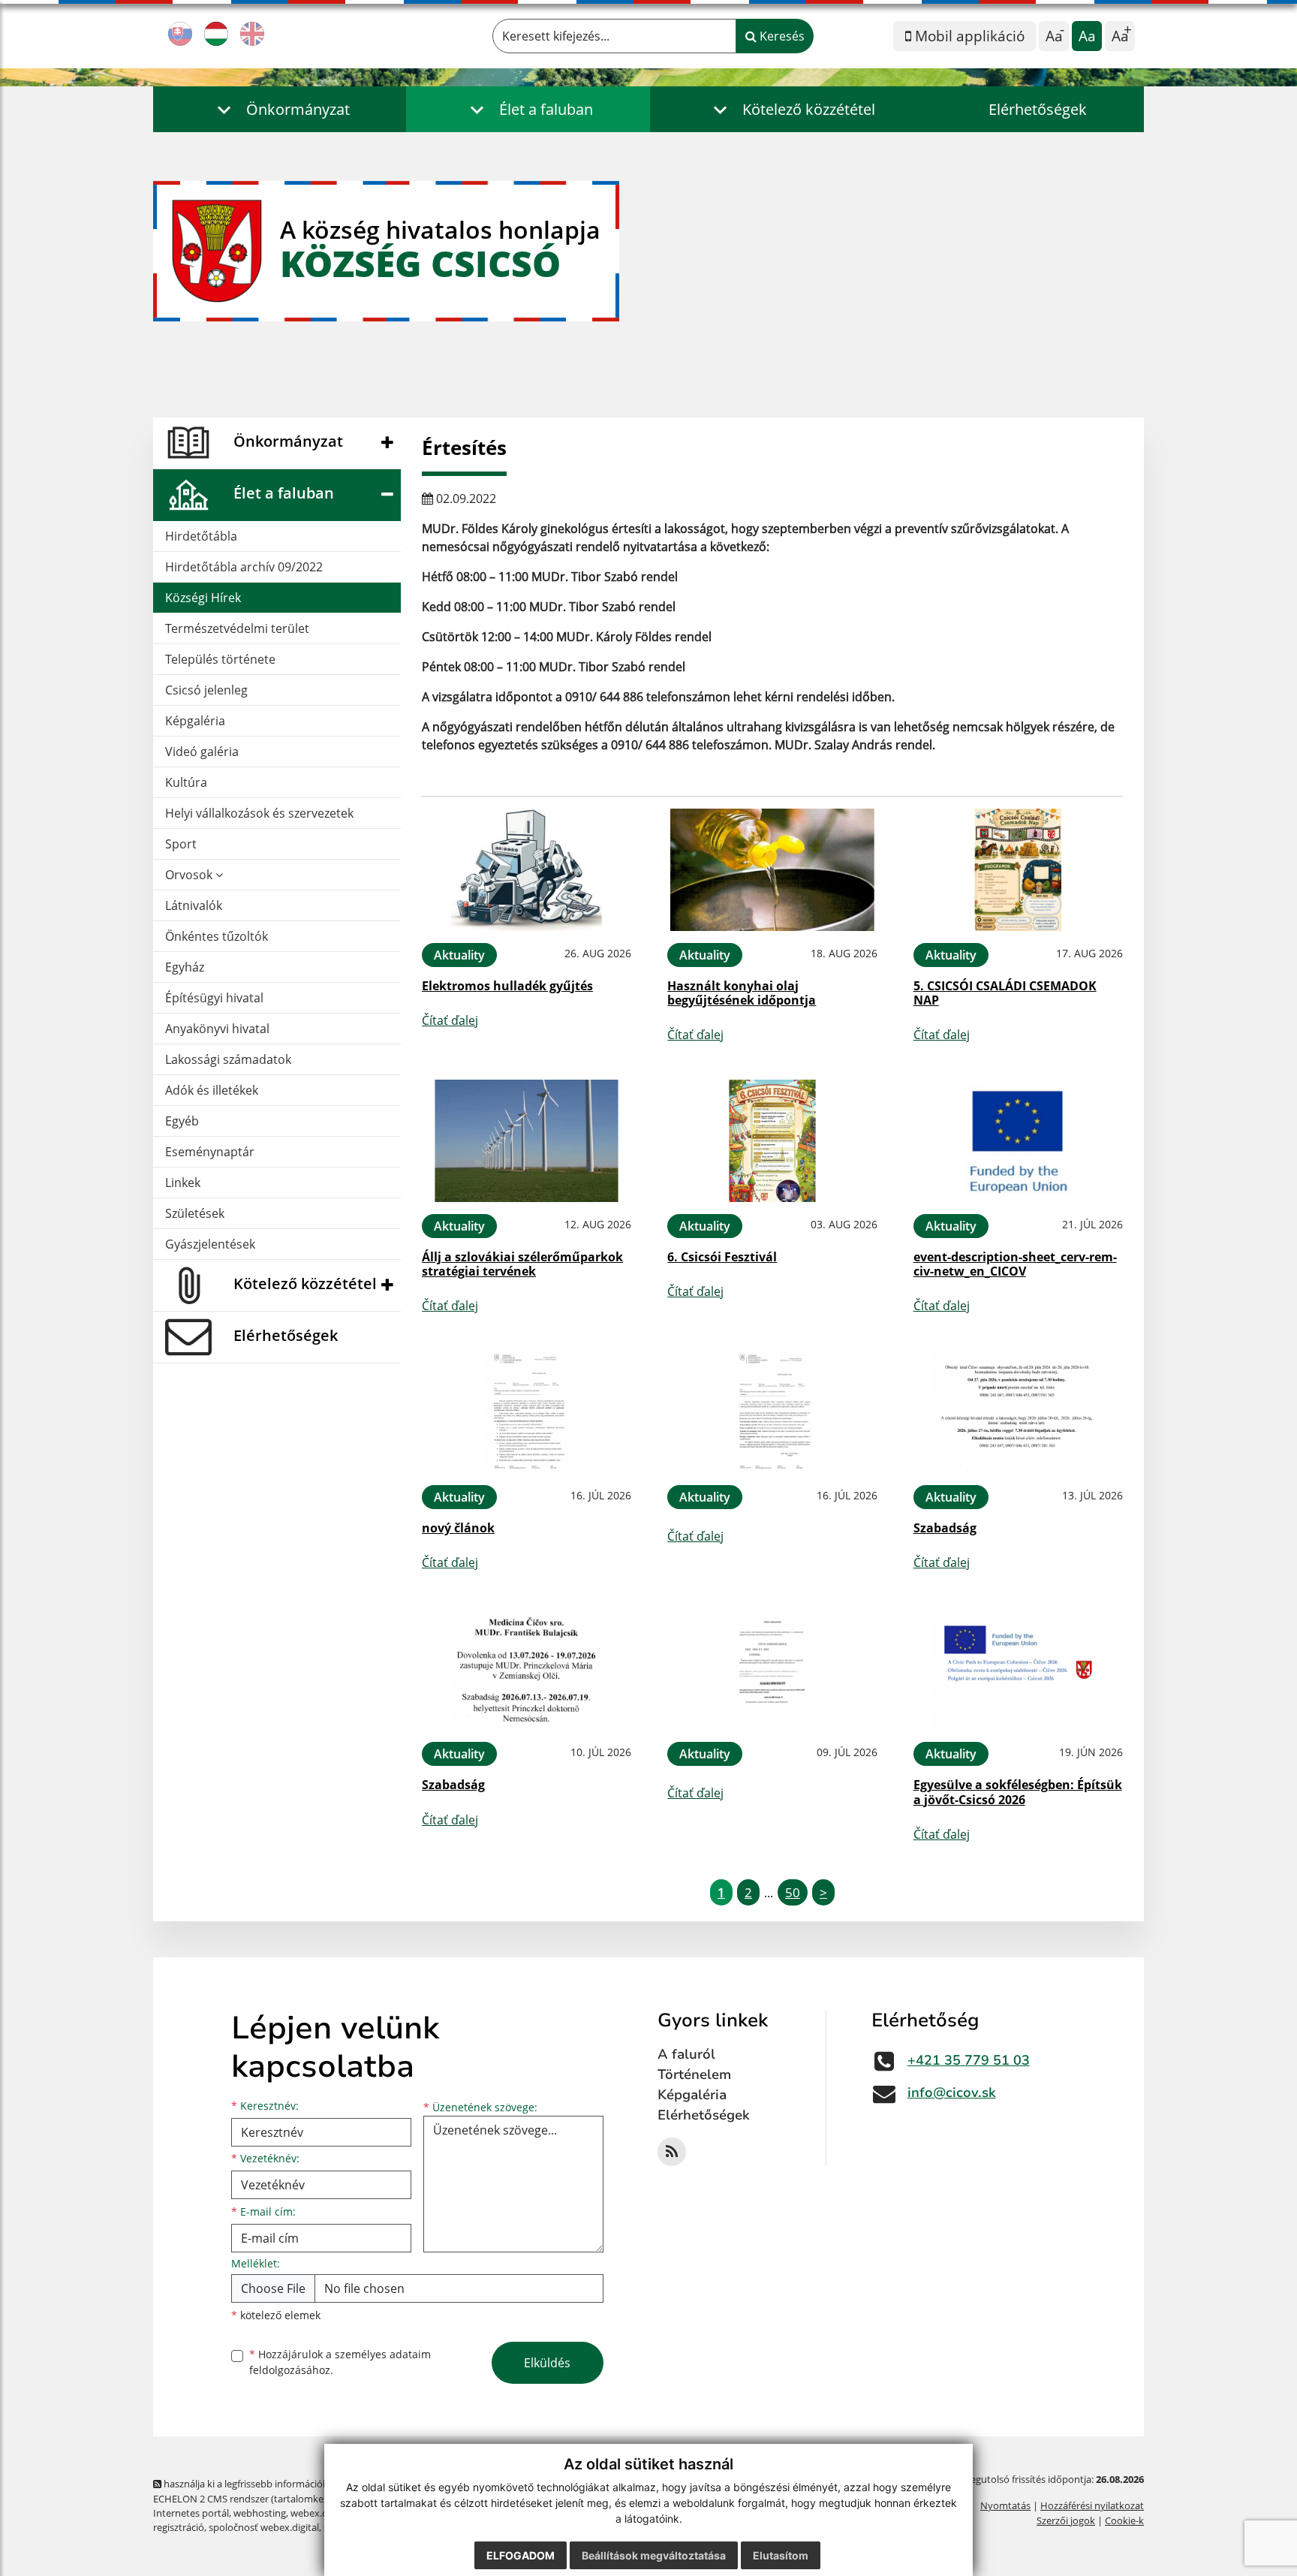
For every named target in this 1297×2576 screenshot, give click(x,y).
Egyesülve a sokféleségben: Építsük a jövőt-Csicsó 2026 (1018, 1792)
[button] (280, 109)
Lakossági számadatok (228, 1059)
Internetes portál (191, 2513)
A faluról (686, 2054)
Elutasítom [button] (781, 2555)
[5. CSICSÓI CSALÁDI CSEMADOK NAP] (1018, 870)
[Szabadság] (1018, 1412)
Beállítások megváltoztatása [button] (654, 2555)
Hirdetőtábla (201, 536)
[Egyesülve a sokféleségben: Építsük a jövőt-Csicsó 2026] (1018, 1669)
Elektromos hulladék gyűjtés (507, 986)
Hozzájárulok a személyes (340, 2362)
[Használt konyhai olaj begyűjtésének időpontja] (772, 870)
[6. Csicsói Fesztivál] (772, 1141)
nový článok (458, 1528)
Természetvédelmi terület (237, 628)
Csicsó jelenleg (206, 690)
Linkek (183, 1183)
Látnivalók (194, 905)
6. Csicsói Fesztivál (722, 1257)
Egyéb (182, 1121)
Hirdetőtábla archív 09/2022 (244, 567)
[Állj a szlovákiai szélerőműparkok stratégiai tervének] (527, 1141)
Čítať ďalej (450, 1020)
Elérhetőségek (1038, 109)
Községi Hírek (203, 598)
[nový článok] (527, 1412)
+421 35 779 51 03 (969, 2060)
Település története (220, 659)
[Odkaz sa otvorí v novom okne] (672, 2152)
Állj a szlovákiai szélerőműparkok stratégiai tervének (522, 1264)
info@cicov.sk (952, 2092)
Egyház (185, 967)
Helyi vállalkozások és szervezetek (259, 813)
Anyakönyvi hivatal (217, 1029)
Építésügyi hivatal (214, 998)
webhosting (260, 2513)
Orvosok (190, 875)
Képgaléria (195, 721)
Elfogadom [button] (521, 2555)
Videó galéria (202, 752)
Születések (195, 1213)
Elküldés (547, 2363)
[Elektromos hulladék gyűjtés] (527, 870)
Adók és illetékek (212, 1090)
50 (793, 1892)
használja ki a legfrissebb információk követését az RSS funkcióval (307, 2484)
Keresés (781, 36)
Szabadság (945, 1528)
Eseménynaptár (210, 1152)
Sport (181, 844)
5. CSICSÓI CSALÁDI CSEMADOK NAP (1005, 993)
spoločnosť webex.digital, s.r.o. (277, 2527)
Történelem (694, 2074)
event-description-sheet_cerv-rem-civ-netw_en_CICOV (1015, 1264)
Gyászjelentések (210, 1244)
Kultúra (186, 782)
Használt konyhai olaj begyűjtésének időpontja (742, 993)
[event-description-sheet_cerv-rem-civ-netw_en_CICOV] (1018, 1141)
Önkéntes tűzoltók (217, 936)
